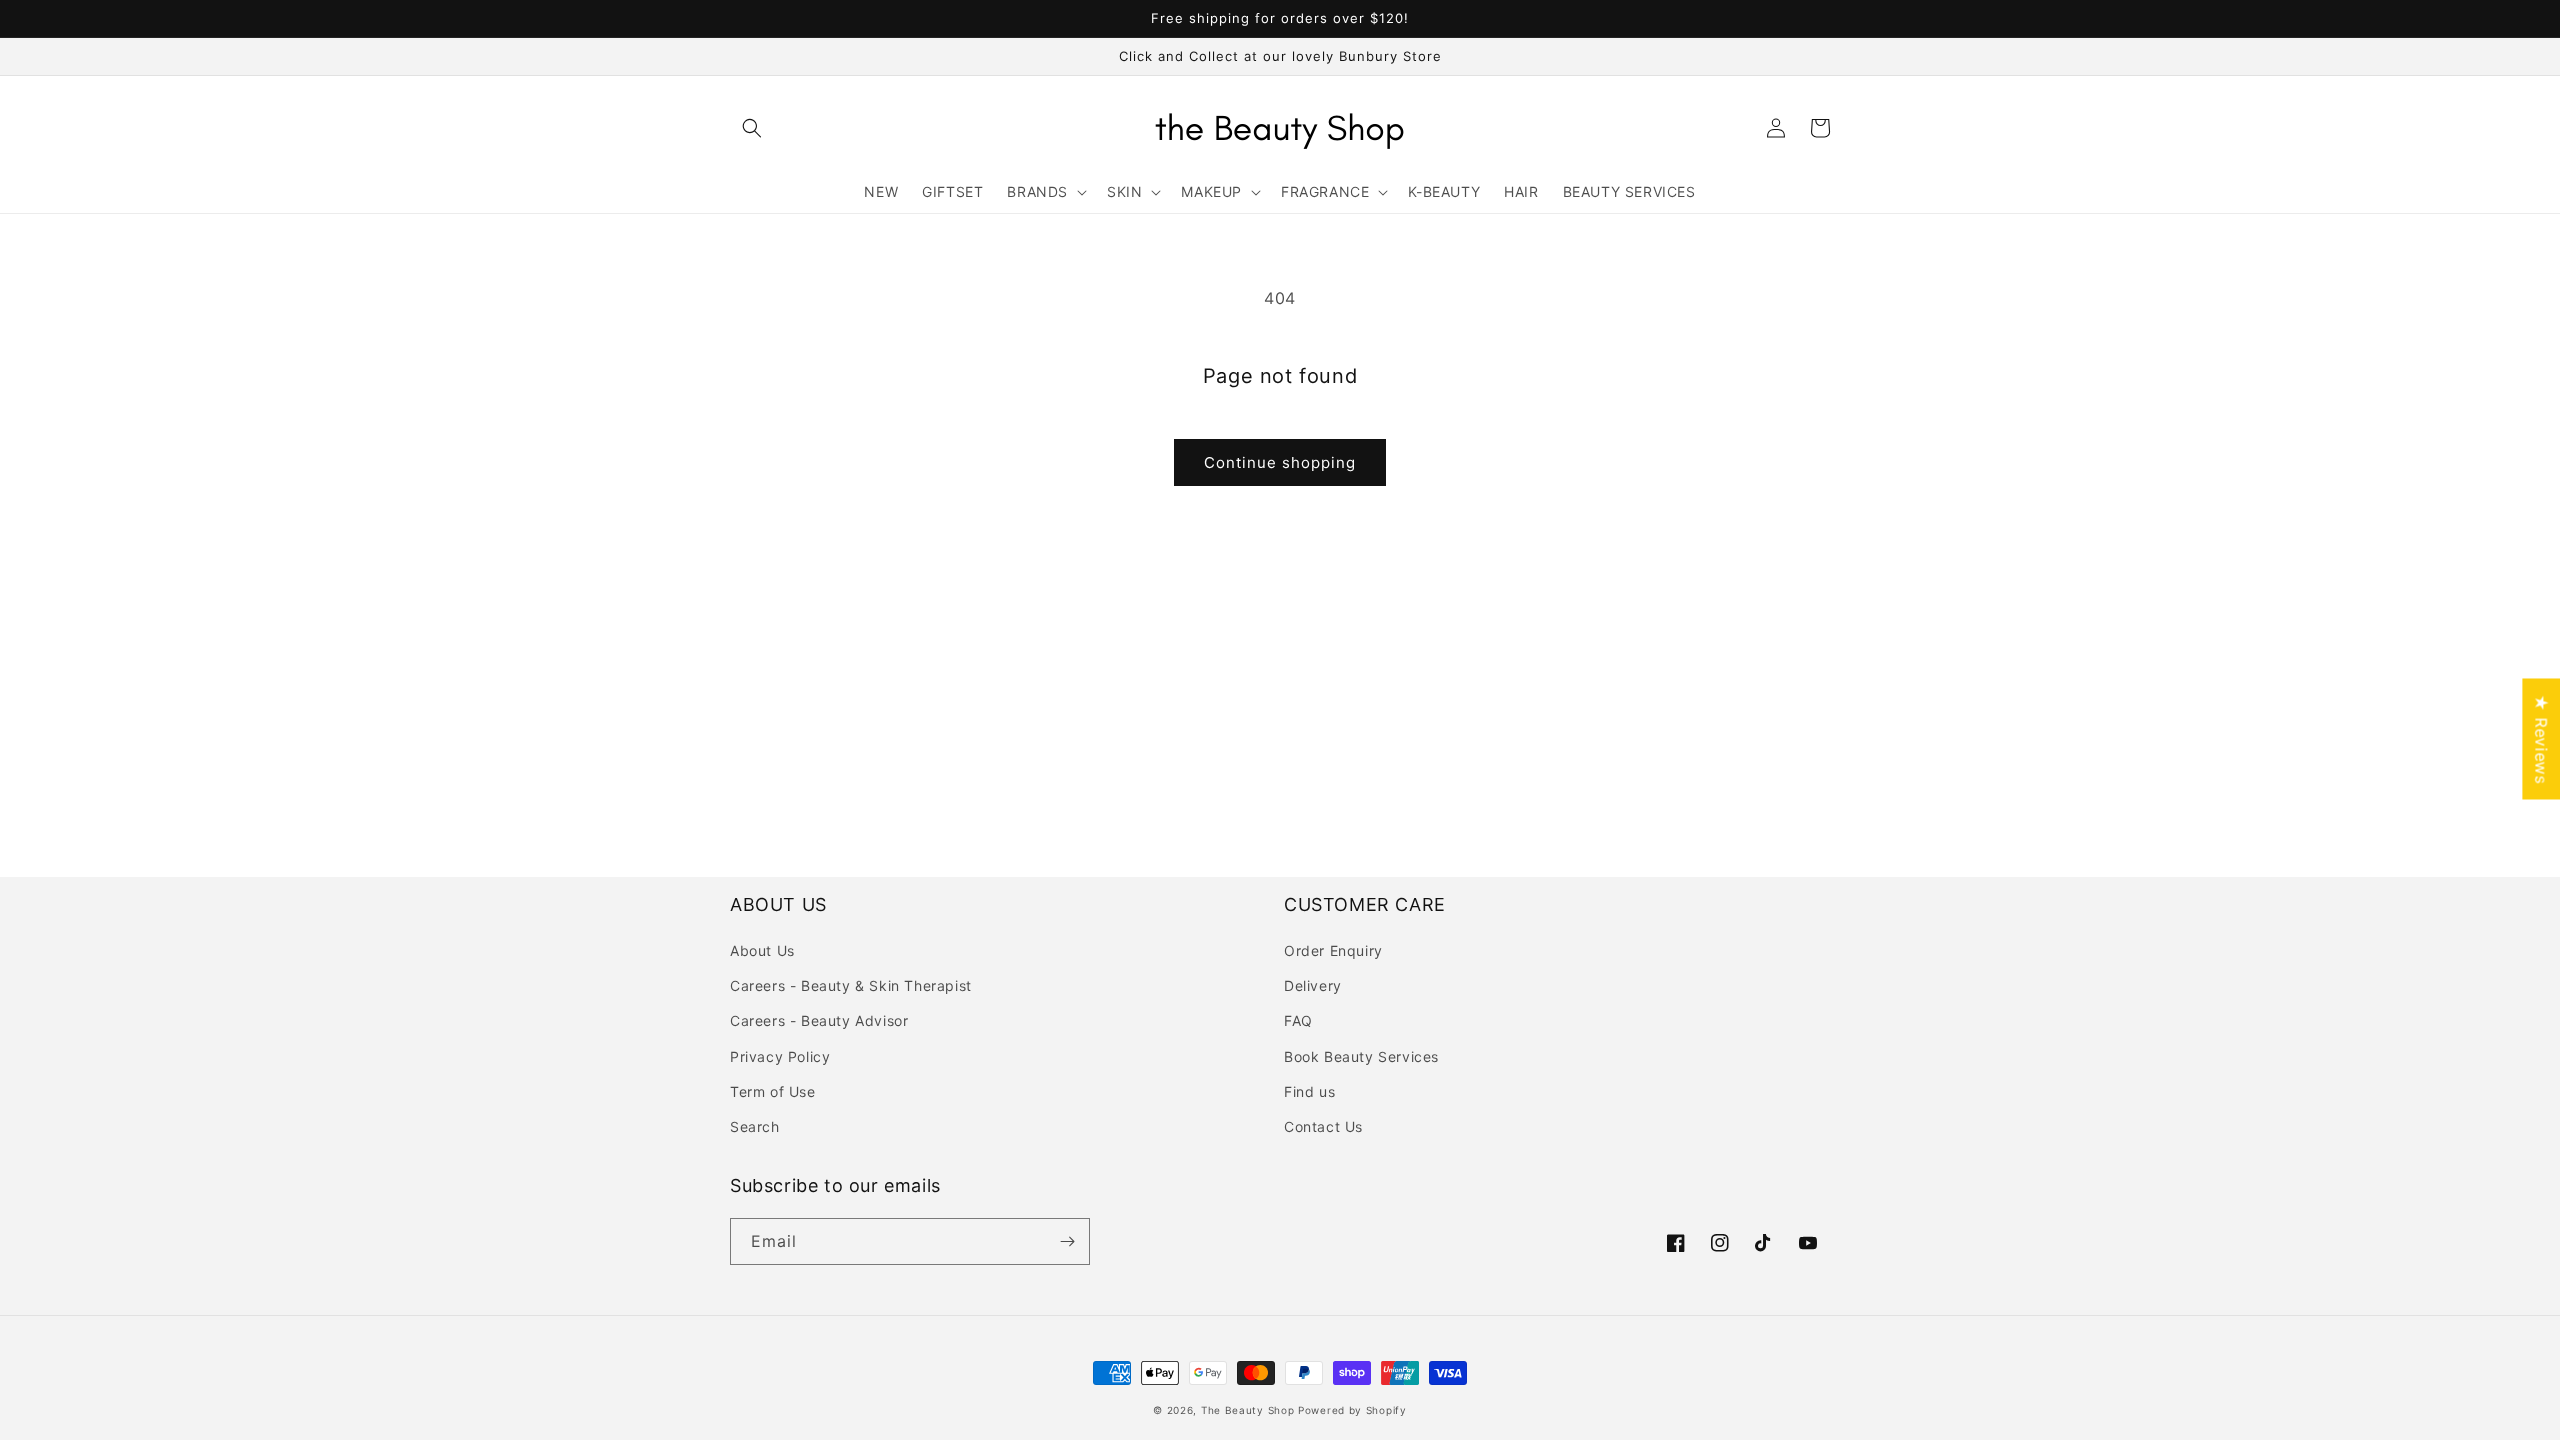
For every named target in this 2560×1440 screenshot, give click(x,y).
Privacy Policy (780, 1056)
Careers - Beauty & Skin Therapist (851, 985)
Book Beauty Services (1361, 1056)
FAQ (1298, 1020)
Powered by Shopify (1352, 1410)
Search (755, 1126)
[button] (752, 128)
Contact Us (1323, 1126)
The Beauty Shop (1248, 1410)
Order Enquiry (1333, 950)
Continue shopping (1280, 462)
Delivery (1313, 985)
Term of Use (773, 1091)
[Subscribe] (1067, 1241)
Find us (1309, 1091)
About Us (762, 950)
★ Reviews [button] (2541, 738)
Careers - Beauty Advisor (819, 1020)
